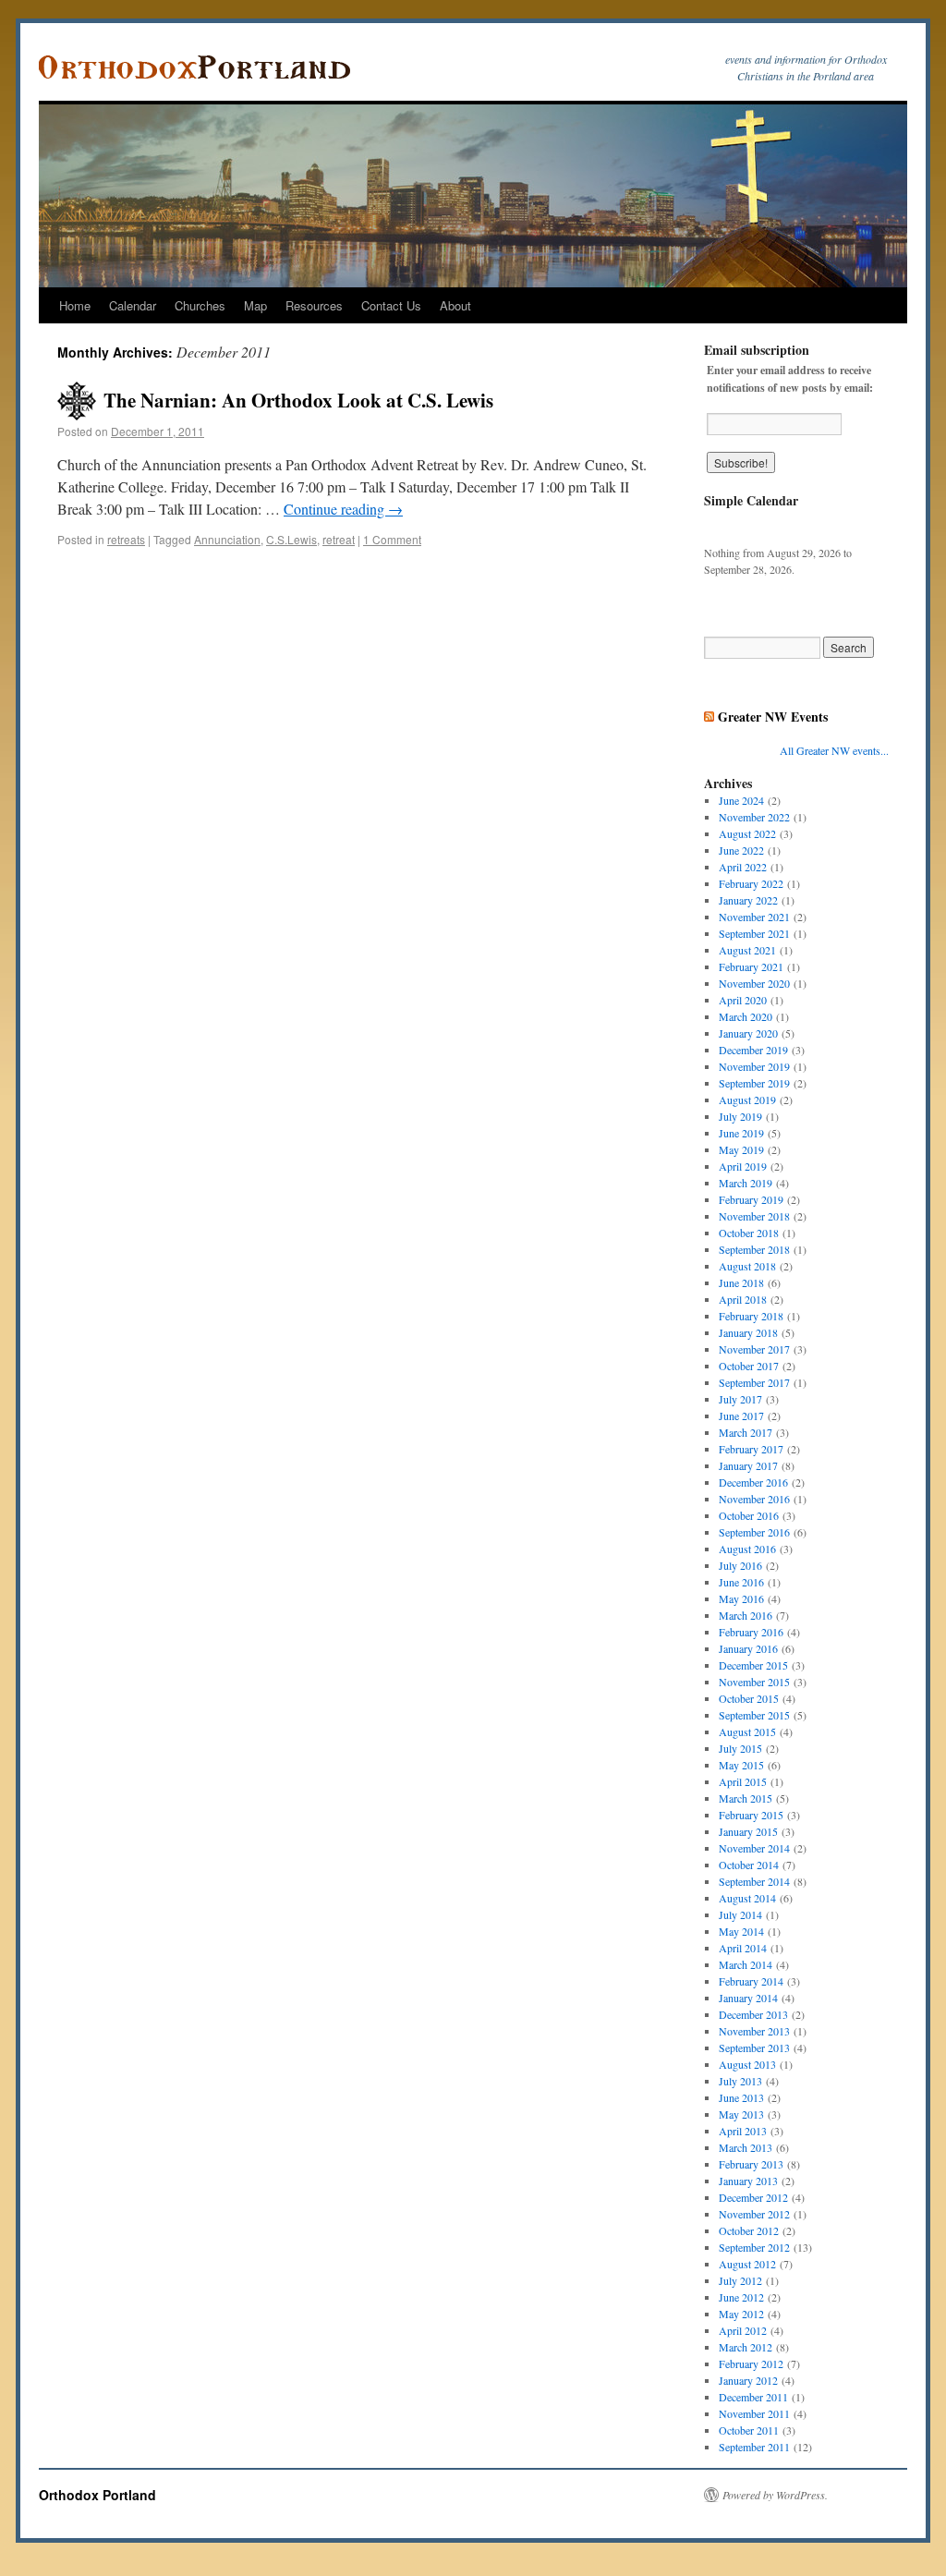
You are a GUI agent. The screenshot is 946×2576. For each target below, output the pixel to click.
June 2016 (741, 1582)
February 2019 (751, 1199)
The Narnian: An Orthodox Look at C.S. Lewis (298, 400)
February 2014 (751, 1981)
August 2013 (747, 2064)
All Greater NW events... (834, 750)
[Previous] (722, 527)
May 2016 (741, 1598)
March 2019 (746, 1183)
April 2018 (743, 1299)
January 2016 (748, 1648)
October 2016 (749, 1515)
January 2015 (748, 1831)
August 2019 (747, 1100)
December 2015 (753, 1665)
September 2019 (754, 1083)
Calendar (133, 305)
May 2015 (741, 1765)
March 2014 (746, 1964)
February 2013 (751, 2164)
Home (75, 305)
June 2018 (741, 1282)
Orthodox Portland (97, 2495)
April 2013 (743, 2131)
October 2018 (749, 1233)
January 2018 (748, 1332)
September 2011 (754, 2447)
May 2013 (741, 2114)
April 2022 (743, 867)
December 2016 (753, 1482)
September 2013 (754, 2047)
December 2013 (753, 2014)
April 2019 (743, 1166)
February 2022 (751, 883)
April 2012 (743, 2330)
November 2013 (754, 2031)
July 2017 (740, 1399)
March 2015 (746, 1798)
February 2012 (751, 2363)
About (455, 305)
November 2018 (754, 1216)
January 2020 (748, 1033)
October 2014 (749, 1865)
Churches (200, 305)
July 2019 (740, 1116)
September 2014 (754, 1881)
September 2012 (754, 2247)
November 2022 (754, 817)
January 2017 (748, 1465)
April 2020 (743, 1000)
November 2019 (754, 1066)
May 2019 (741, 1149)
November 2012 (754, 2214)
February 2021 (751, 966)
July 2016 (740, 1565)
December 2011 (753, 2397)
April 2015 (743, 1781)
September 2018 (754, 1249)
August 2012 (747, 2264)
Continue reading (343, 509)
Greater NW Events (773, 717)
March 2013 (746, 2147)
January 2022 (748, 900)
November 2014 (754, 1848)
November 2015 (754, 1682)
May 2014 (741, 1931)
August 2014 (747, 1898)
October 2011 (749, 2430)
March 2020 (746, 1016)
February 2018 (751, 1316)
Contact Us (391, 305)
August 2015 (747, 1732)
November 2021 (754, 917)
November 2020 (754, 983)
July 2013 (740, 2081)
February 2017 (751, 1449)
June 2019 (741, 1133)
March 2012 (746, 2347)
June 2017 (741, 1416)
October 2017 (749, 1366)
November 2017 (754, 1349)
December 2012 (753, 2197)
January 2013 (748, 2181)
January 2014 (748, 1998)
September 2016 (754, 1532)
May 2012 (741, 2314)
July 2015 (740, 1748)
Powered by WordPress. (775, 2495)
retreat (339, 539)
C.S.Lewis (291, 539)
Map (255, 305)
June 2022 (741, 850)
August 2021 (747, 950)
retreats (126, 539)
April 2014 (743, 1948)
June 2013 (741, 2097)
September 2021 (754, 933)
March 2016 (746, 1615)
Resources (314, 305)
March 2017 (746, 1432)
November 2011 (754, 2413)
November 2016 (754, 1499)
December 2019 (753, 1050)
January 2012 (748, 2380)
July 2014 (740, 1914)
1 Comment (392, 539)
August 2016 (747, 1549)
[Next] (870, 527)
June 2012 (741, 2297)
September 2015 (754, 1715)
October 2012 (749, 2230)
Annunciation (227, 539)
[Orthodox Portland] (200, 67)
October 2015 (749, 1698)
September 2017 (754, 1382)
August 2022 (747, 833)
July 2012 (740, 2280)
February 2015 (751, 1815)
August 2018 (747, 1266)
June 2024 (741, 800)
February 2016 (751, 1632)
